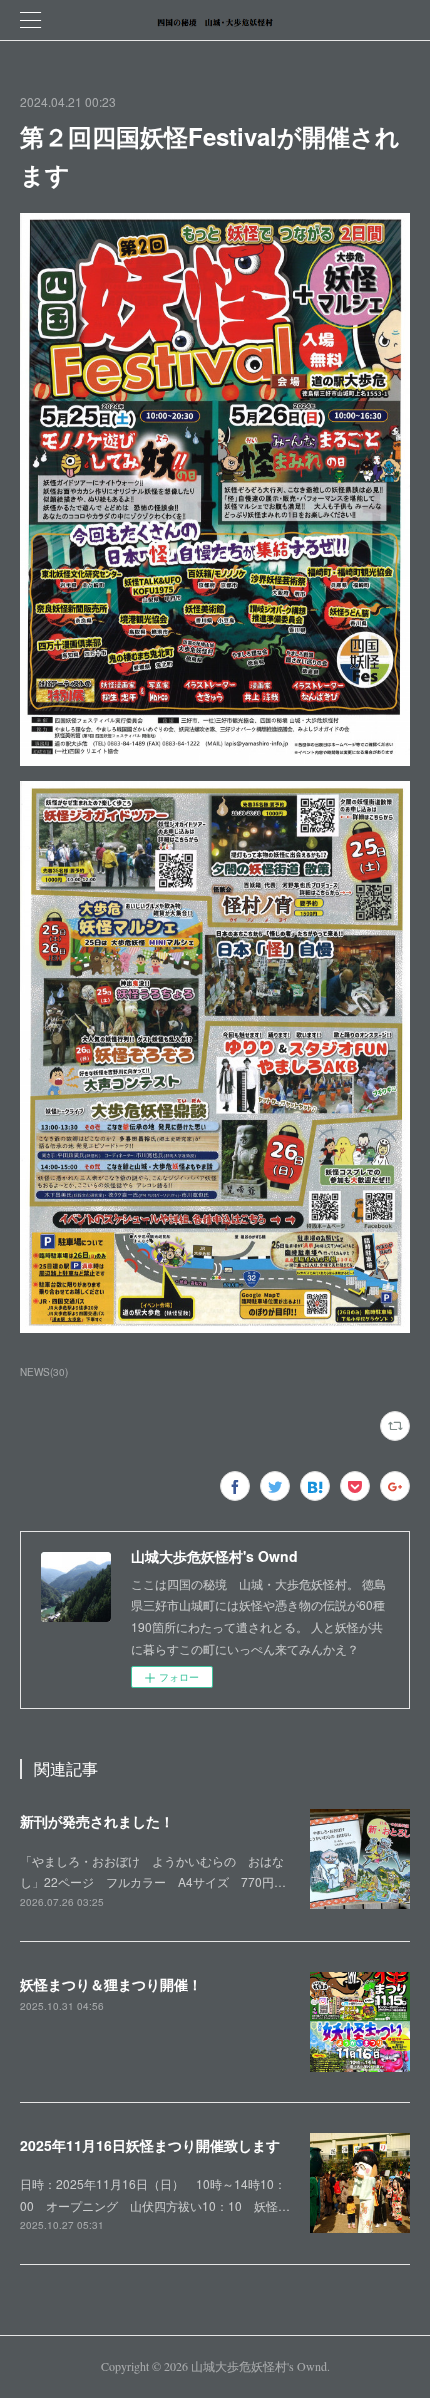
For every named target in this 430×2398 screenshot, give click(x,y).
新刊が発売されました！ (97, 1821)
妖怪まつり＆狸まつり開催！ (111, 1984)
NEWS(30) (44, 1372)
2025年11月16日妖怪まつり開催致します (150, 2145)
